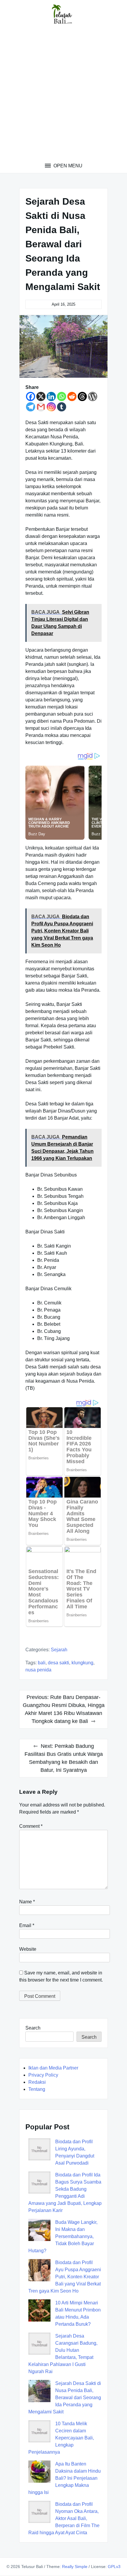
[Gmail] (41, 407)
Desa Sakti (58, 1663)
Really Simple (75, 2567)
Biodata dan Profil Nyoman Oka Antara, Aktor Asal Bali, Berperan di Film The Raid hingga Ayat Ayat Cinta (64, 2518)
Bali (42, 1663)
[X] (41, 396)
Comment (31, 1826)
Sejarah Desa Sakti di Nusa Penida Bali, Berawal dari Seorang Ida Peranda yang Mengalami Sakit (65, 2398)
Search (33, 2028)
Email (27, 1925)
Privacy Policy (43, 2075)
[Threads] (82, 396)
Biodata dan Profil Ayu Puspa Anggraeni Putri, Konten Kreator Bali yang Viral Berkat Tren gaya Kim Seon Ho (65, 2277)
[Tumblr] (62, 407)
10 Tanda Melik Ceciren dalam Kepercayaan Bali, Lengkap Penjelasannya (61, 2438)
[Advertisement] (63, 96)
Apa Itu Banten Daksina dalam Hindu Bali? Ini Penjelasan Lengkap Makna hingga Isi (65, 2478)
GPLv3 (114, 2567)
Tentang (37, 2089)
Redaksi (37, 2082)
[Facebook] (31, 396)
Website (28, 1949)
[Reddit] (72, 396)
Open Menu (67, 166)
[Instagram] (51, 407)
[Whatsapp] (62, 396)
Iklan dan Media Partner (53, 2068)
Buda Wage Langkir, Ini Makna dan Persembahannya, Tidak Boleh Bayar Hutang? (63, 2236)
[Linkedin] (51, 396)
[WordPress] (93, 396)
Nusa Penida (38, 1670)
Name (27, 1902)
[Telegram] (31, 407)
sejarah (59, 1650)
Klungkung (82, 1663)
